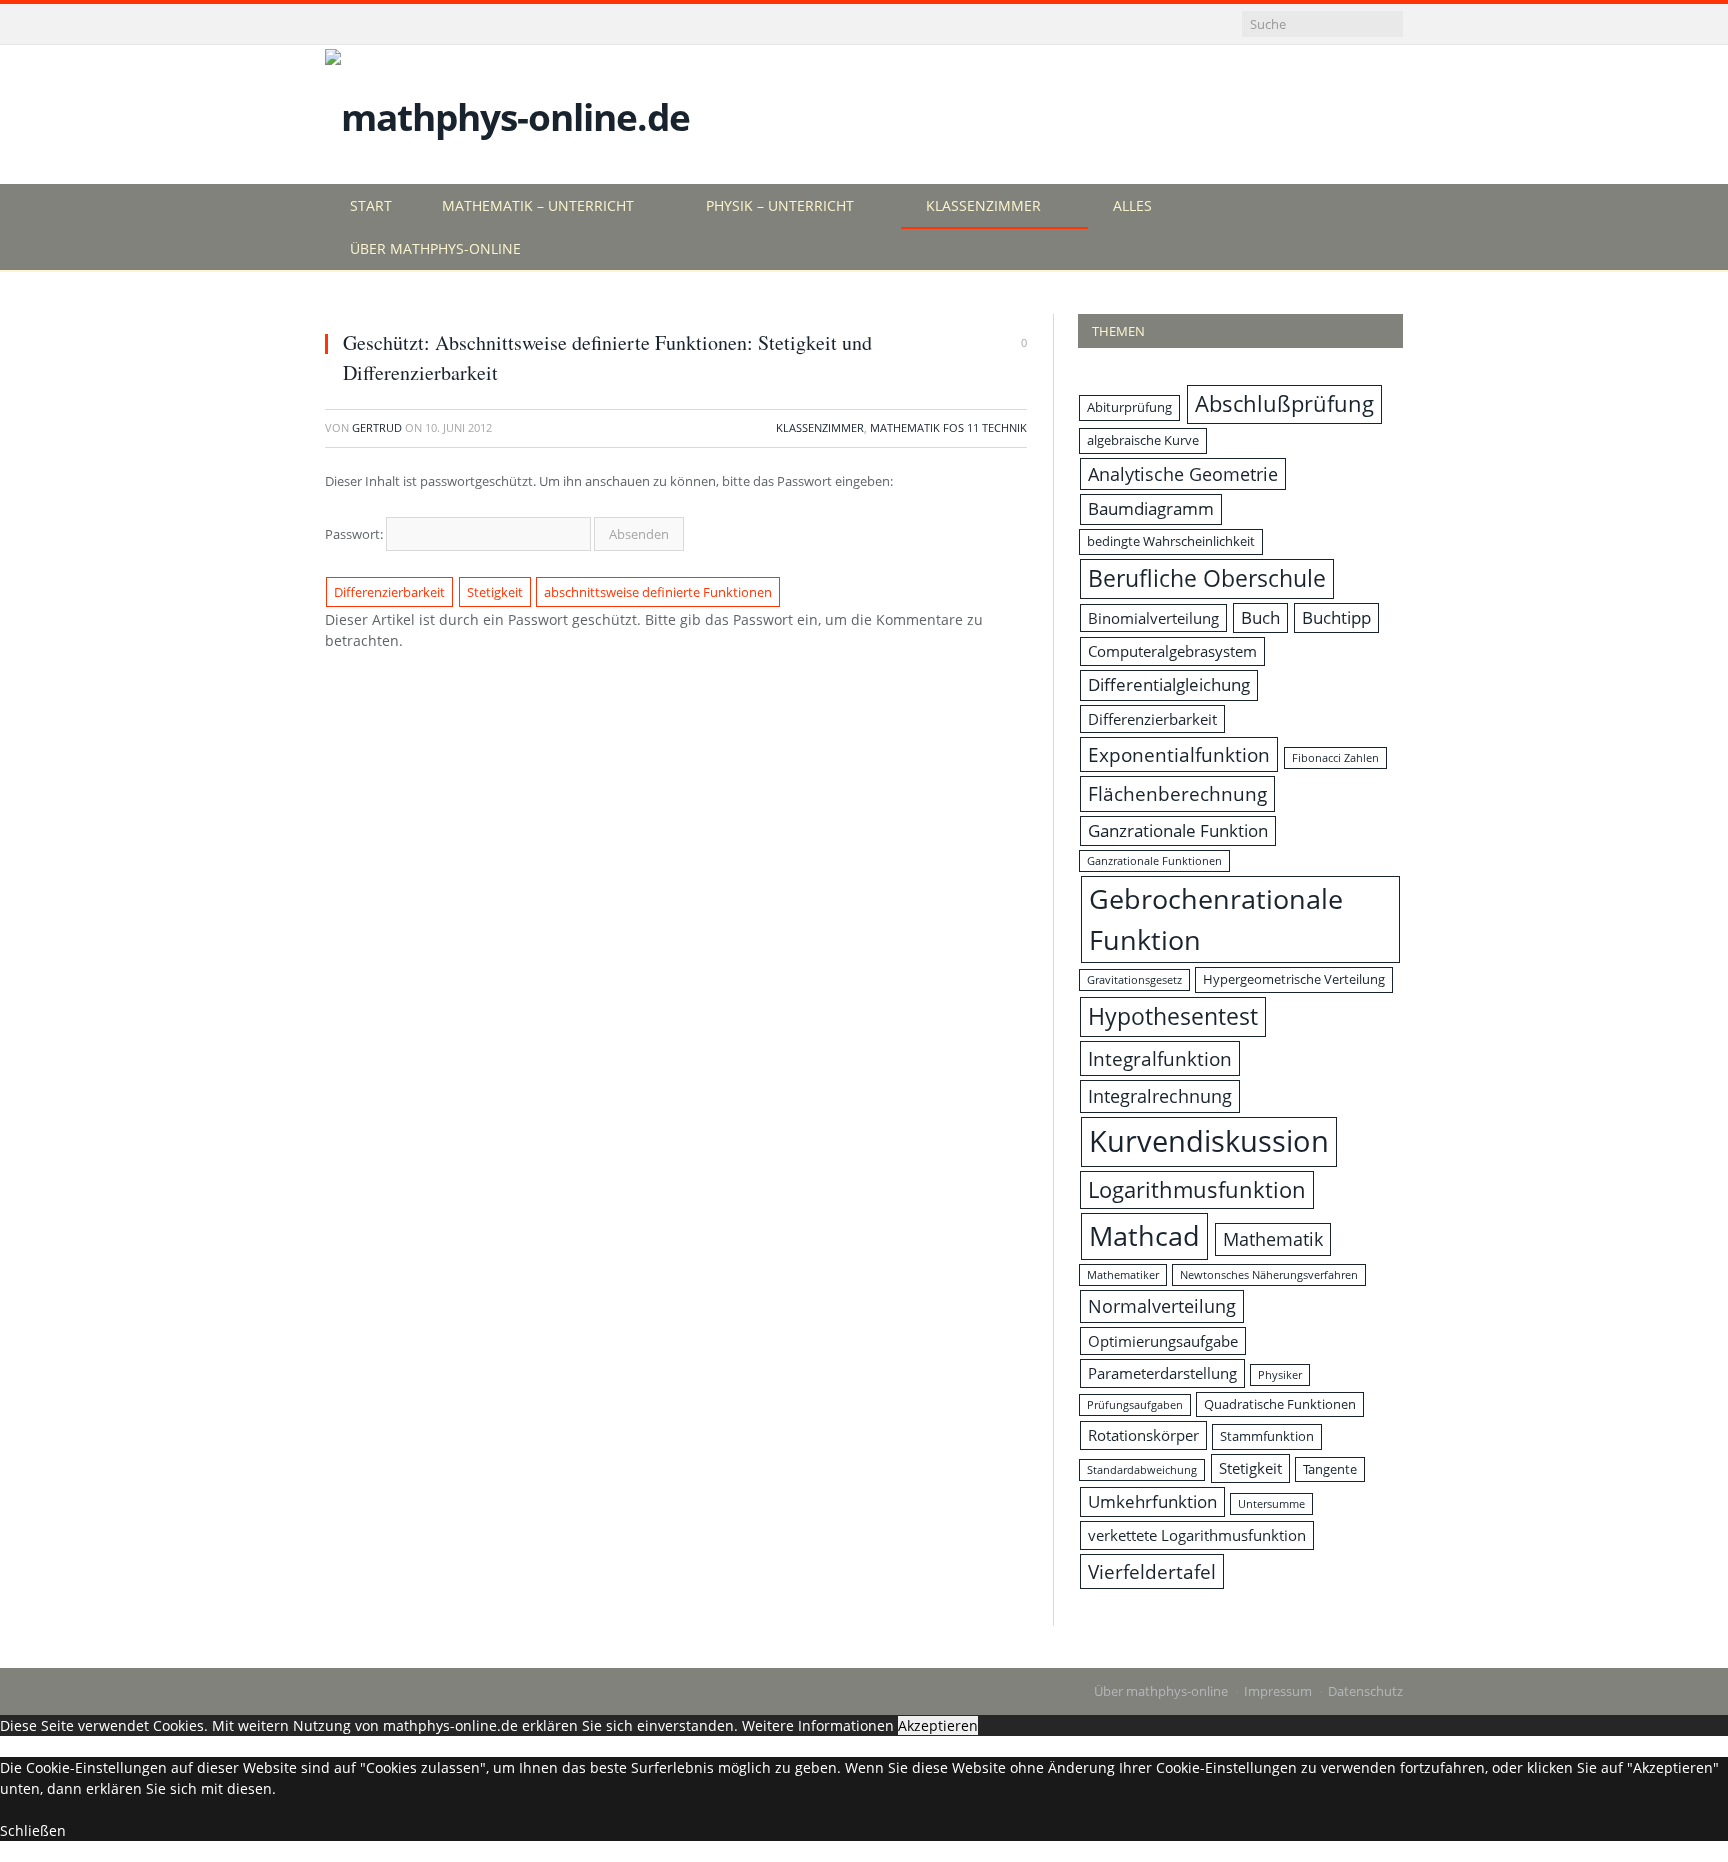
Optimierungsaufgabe (1163, 1341)
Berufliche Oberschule (1207, 578)
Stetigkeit (495, 592)
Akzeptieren (938, 1725)
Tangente (1330, 1469)
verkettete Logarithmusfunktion (1197, 1535)
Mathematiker (1123, 1275)
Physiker (1280, 1375)
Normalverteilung (1162, 1306)
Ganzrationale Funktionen (1154, 861)
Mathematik (1273, 1239)
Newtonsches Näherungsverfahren (1269, 1275)
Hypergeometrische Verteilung (1294, 979)
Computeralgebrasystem (1172, 651)
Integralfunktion (1160, 1058)
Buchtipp (1336, 617)
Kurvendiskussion (1209, 1141)
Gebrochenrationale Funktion (1216, 919)
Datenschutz (1365, 1691)
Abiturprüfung (1129, 407)
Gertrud (377, 427)
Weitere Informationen (818, 1725)
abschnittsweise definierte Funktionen (658, 592)
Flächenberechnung (1177, 793)
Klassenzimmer (983, 205)
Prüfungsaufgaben (1135, 1405)
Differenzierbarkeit (389, 592)
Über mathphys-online (435, 248)
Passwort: (355, 534)
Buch (1260, 617)
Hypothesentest (1173, 1016)
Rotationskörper (1143, 1435)
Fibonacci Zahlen (1335, 758)
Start (371, 205)
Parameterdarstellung (1162, 1373)
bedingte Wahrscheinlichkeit (1171, 541)
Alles (1132, 205)
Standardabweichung (1142, 1470)
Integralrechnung (1160, 1096)
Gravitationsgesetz (1134, 980)
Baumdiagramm (1151, 508)
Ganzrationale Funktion (1178, 830)
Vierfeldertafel (1152, 1571)
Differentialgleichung (1169, 684)
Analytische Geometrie (1183, 474)
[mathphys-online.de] (507, 112)
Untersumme (1271, 1504)
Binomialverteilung (1153, 618)
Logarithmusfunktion (1197, 1189)
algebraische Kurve (1143, 440)
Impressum (1278, 1691)
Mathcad (1144, 1235)
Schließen (33, 1830)
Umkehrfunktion (1152, 1501)
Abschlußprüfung (1284, 403)
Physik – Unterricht (780, 205)
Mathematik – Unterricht (538, 205)
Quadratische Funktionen (1280, 1404)
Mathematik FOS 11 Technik (948, 427)
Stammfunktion (1267, 1436)
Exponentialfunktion (1179, 754)
